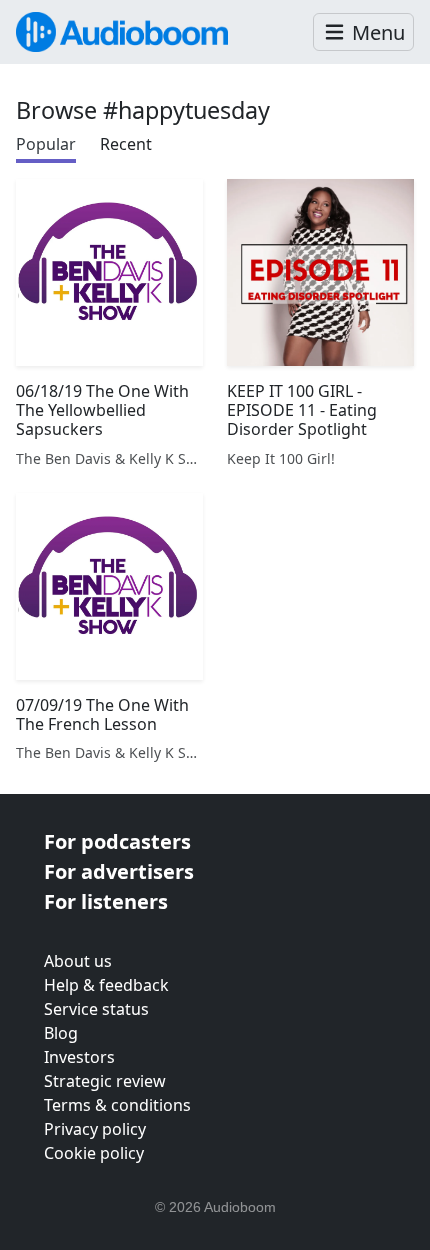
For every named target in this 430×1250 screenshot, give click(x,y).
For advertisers (119, 871)
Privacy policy (95, 1129)
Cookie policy (94, 1153)
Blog (61, 1033)
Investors (79, 1057)
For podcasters (117, 841)
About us (78, 961)
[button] (363, 32)
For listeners (106, 901)
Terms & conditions (117, 1105)
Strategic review (105, 1081)
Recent (126, 144)
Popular (46, 144)
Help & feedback (106, 985)
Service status (96, 1009)
